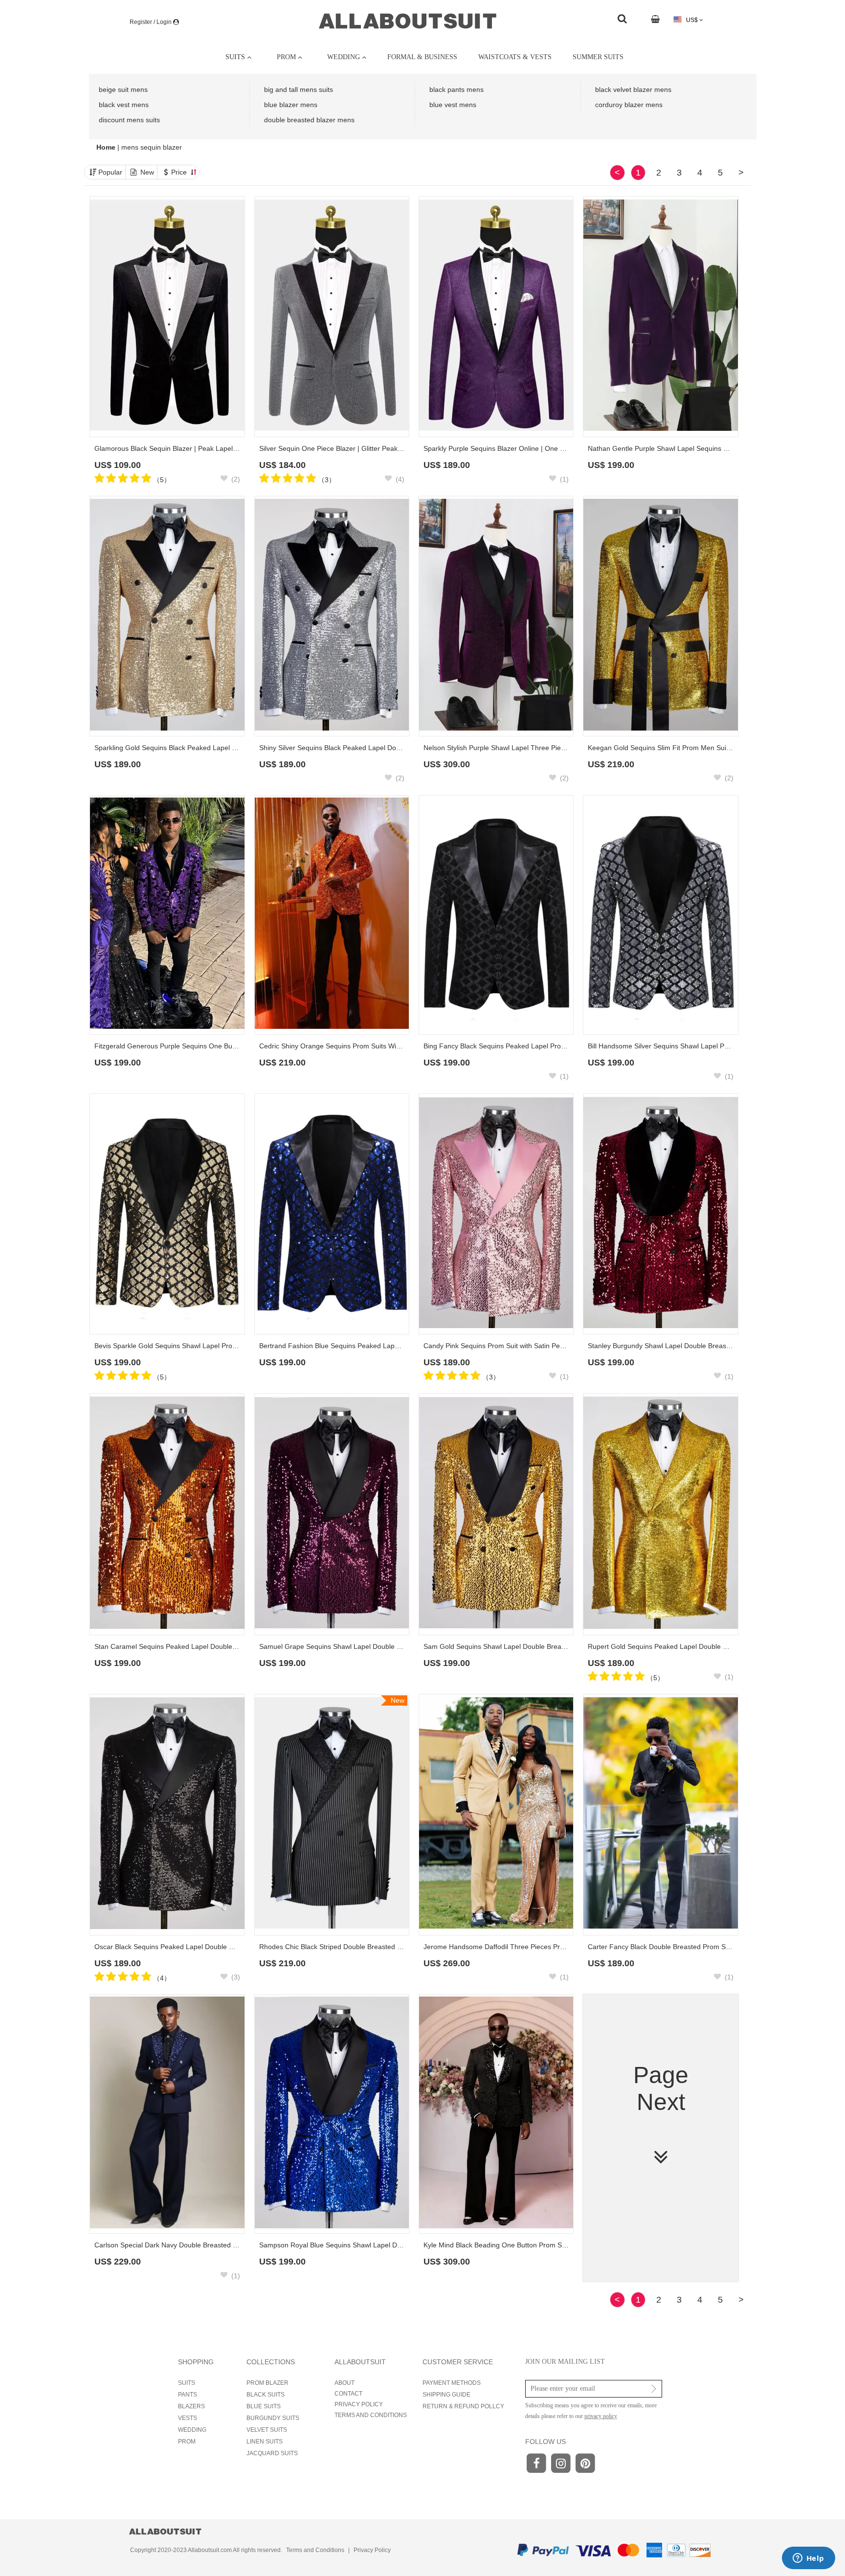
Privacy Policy (372, 2550)
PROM (187, 2442)
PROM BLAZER (267, 2383)
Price (180, 172)
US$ (692, 20)
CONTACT (348, 2394)
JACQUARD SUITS (272, 2453)
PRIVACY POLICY (359, 2404)
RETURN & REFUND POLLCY (463, 2406)
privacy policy (601, 2416)
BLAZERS (191, 2406)
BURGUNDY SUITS (273, 2418)
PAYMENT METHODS (452, 2383)
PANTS (188, 2395)
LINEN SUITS (265, 2442)
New (147, 172)
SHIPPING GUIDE (446, 2395)
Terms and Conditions (315, 2550)
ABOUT (345, 2383)
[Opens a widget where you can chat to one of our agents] (808, 2559)
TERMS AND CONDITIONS (371, 2415)
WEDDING (192, 2430)
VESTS (188, 2418)
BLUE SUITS (264, 2406)
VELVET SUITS (267, 2430)
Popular (110, 172)
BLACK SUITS (266, 2395)
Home (107, 147)
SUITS (187, 2383)
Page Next (661, 2088)
